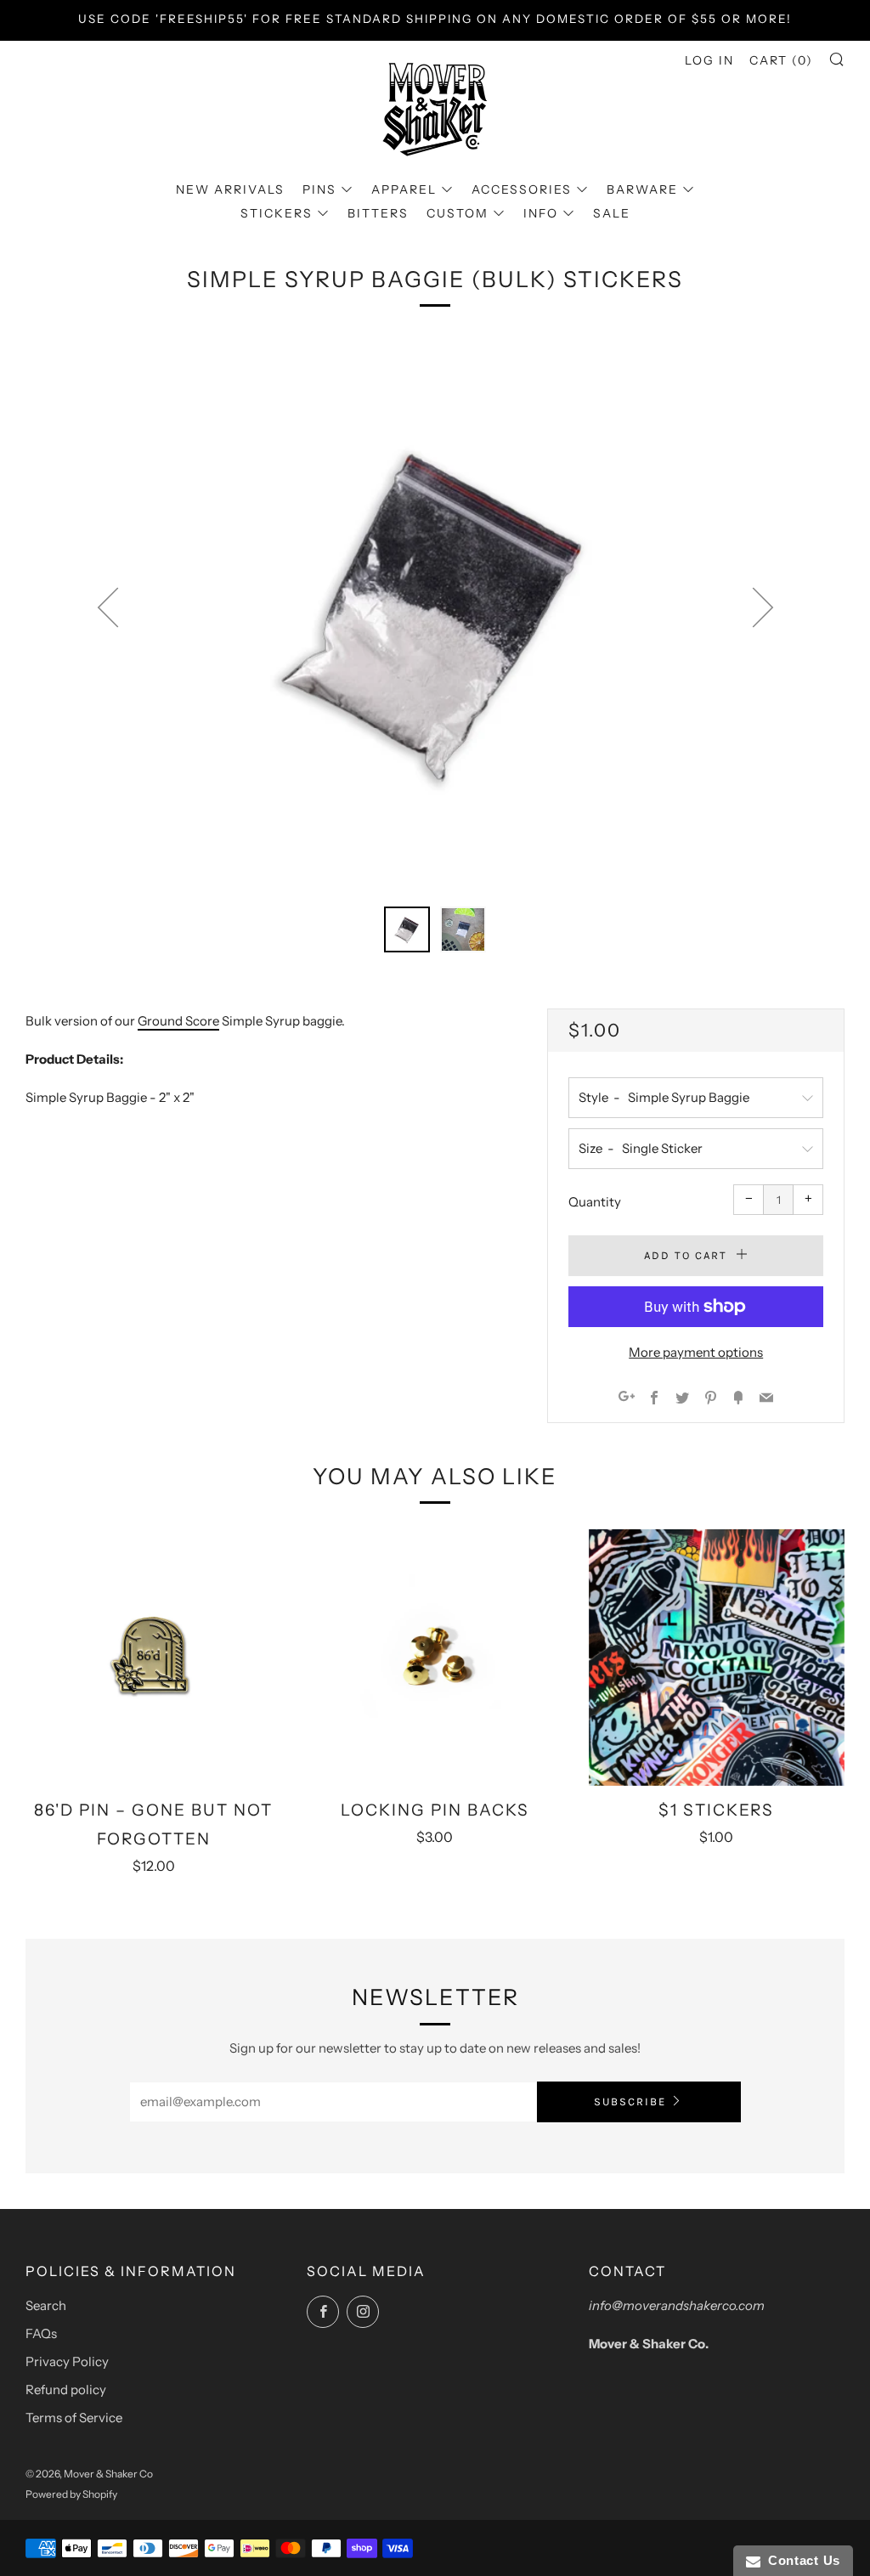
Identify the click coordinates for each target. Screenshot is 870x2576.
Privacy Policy (67, 2361)
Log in (709, 60)
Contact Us (800, 2560)
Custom (458, 213)
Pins (319, 189)
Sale (612, 213)
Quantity (595, 1202)
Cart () (781, 60)
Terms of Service (74, 2418)
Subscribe (630, 2101)
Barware (642, 189)
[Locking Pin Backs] (435, 1657)
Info (541, 213)
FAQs (41, 2333)
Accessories (522, 189)
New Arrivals (230, 189)
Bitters (378, 213)
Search (46, 2305)
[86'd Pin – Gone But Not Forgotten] (153, 1657)
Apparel (404, 189)
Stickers (277, 213)
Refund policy (66, 2390)
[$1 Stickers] (717, 1657)
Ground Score (178, 1021)
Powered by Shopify (71, 2494)
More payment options (696, 1352)
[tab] (407, 929)
